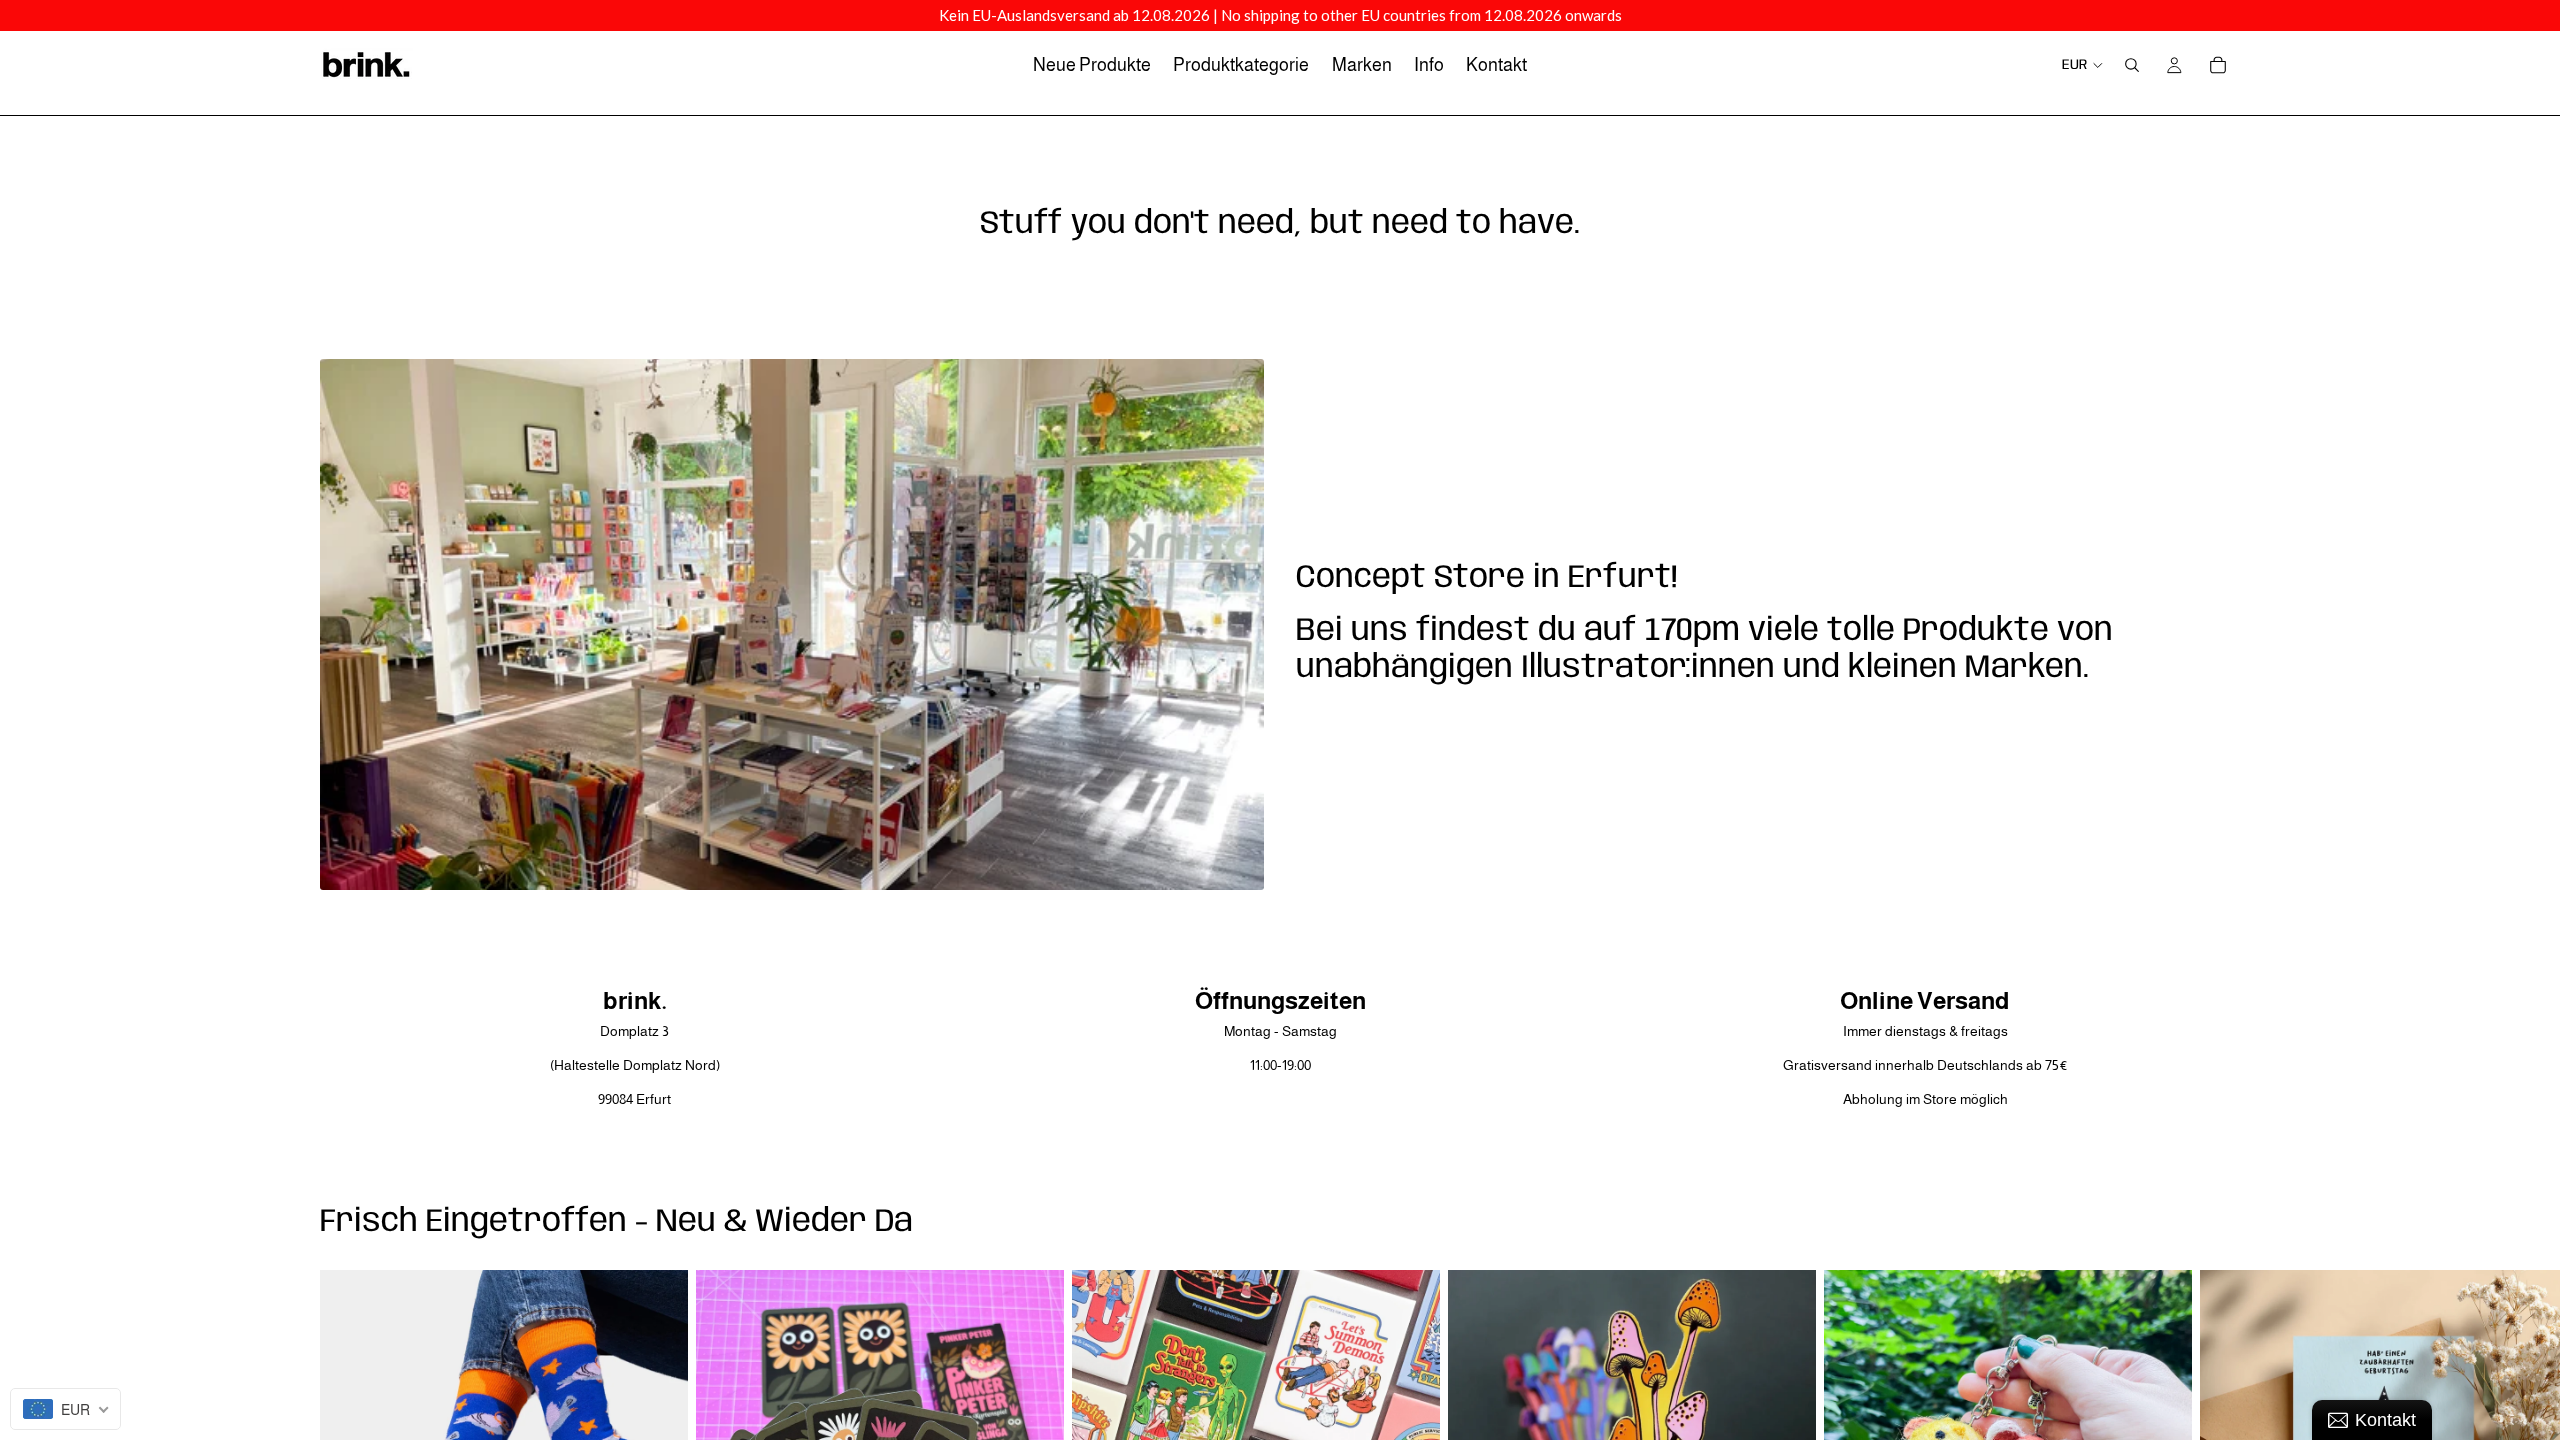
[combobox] (65, 1409)
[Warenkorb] (2218, 65)
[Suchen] (2132, 65)
